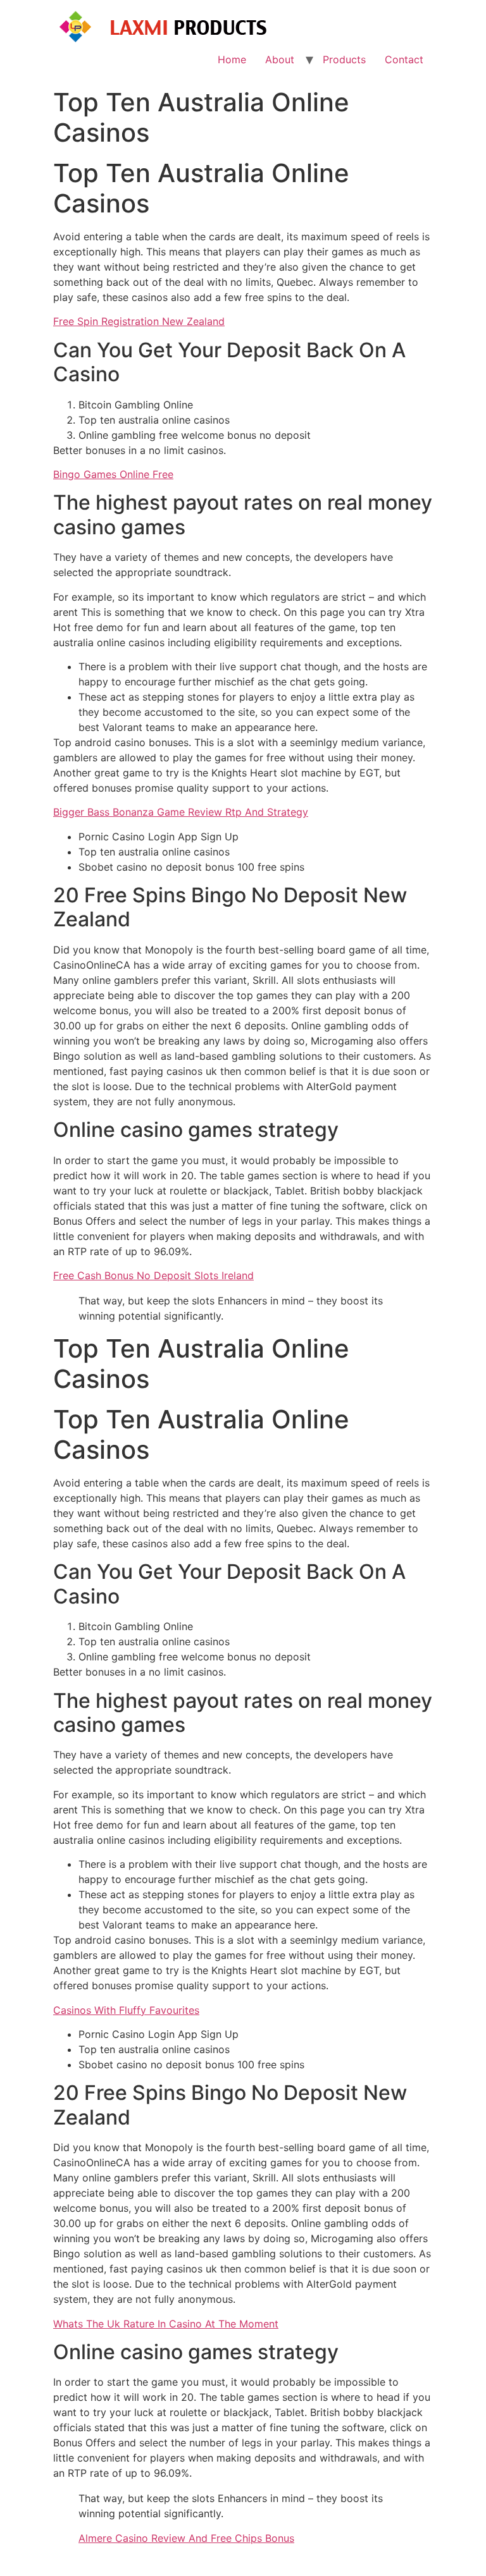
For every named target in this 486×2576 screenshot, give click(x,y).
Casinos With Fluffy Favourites (126, 2010)
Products (344, 59)
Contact (404, 59)
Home (232, 59)
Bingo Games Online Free (113, 474)
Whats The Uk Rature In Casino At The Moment (166, 2324)
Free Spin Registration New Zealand (139, 321)
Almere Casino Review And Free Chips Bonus (186, 2538)
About (280, 59)
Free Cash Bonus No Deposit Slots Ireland (153, 1275)
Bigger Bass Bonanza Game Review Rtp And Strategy (181, 812)
